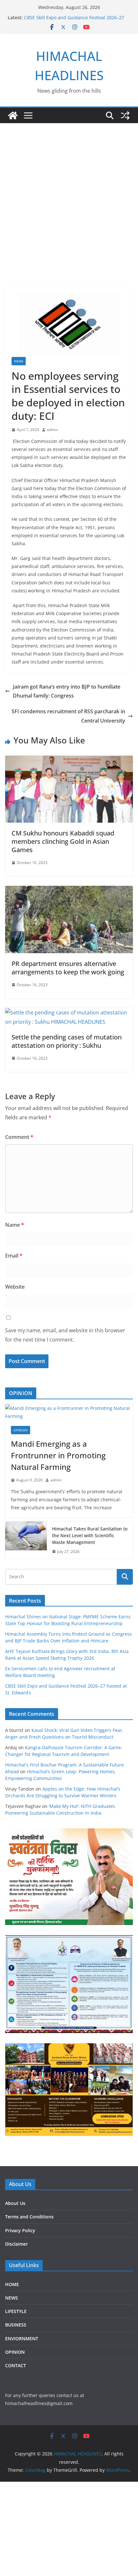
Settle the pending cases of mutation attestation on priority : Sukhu (67, 1041)
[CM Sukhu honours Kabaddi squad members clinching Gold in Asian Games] (69, 760)
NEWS (19, 361)
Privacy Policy (20, 2230)
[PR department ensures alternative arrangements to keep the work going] (69, 890)
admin (52, 430)
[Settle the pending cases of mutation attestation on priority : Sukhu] (69, 1013)
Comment (19, 1137)
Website (15, 1287)
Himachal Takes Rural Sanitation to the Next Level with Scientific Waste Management (90, 1535)
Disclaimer (17, 2244)
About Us (15, 2203)
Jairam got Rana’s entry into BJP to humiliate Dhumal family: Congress (67, 691)
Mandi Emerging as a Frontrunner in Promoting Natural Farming (58, 1455)
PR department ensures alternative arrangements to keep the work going (68, 968)
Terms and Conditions (29, 2217)
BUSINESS (16, 2325)
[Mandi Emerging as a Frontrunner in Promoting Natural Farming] (69, 1412)
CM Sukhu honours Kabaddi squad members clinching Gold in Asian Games (63, 841)
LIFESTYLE (16, 2311)
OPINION (21, 1430)
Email (14, 1256)
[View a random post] (125, 115)
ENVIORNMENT (22, 2339)
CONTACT (16, 2365)
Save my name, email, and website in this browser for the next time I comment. (65, 1335)
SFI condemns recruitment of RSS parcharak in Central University (68, 716)
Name (15, 1225)
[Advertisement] (69, 195)
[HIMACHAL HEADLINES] (13, 115)
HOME (12, 2284)
